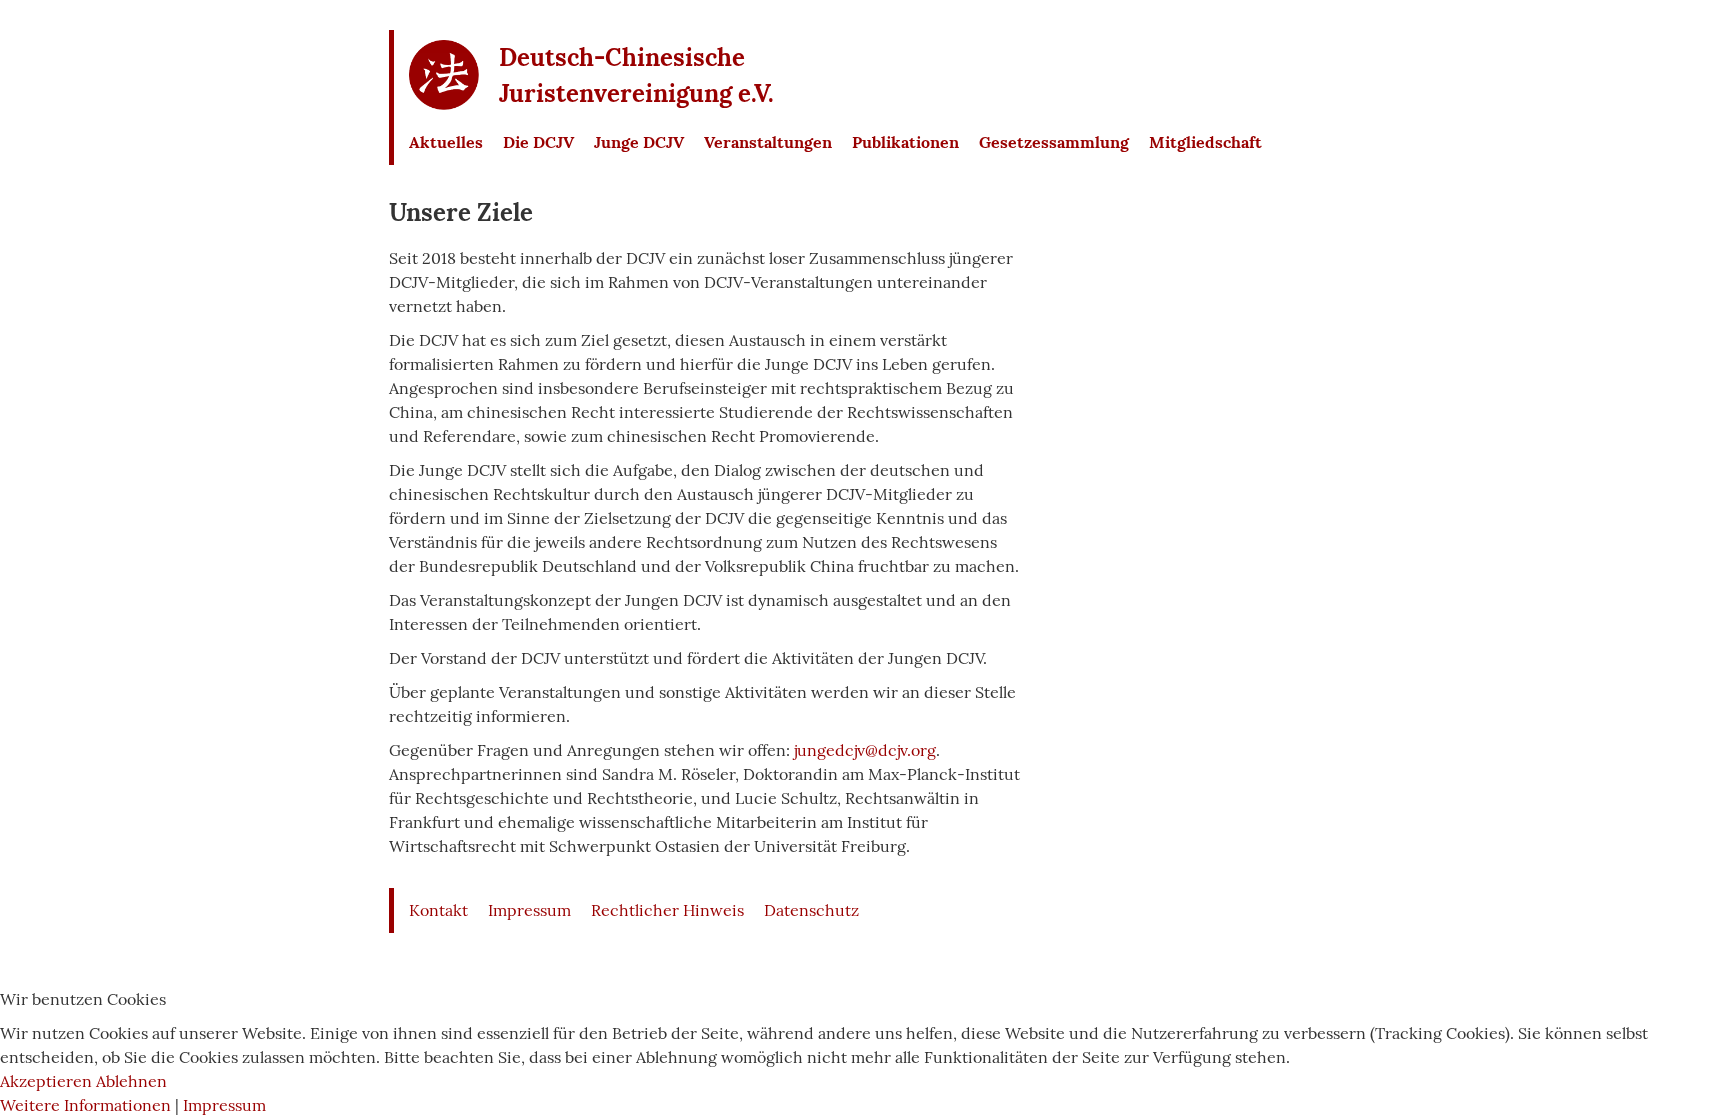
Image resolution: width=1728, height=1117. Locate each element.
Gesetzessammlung (1054, 142)
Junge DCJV (639, 142)
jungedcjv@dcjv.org (865, 750)
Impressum (529, 910)
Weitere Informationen (85, 1105)
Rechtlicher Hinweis (667, 910)
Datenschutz (811, 910)
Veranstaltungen (768, 142)
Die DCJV (538, 142)
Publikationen (905, 142)
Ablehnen (131, 1081)
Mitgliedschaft (1205, 142)
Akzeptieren (46, 1081)
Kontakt (438, 910)
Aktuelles (446, 142)
